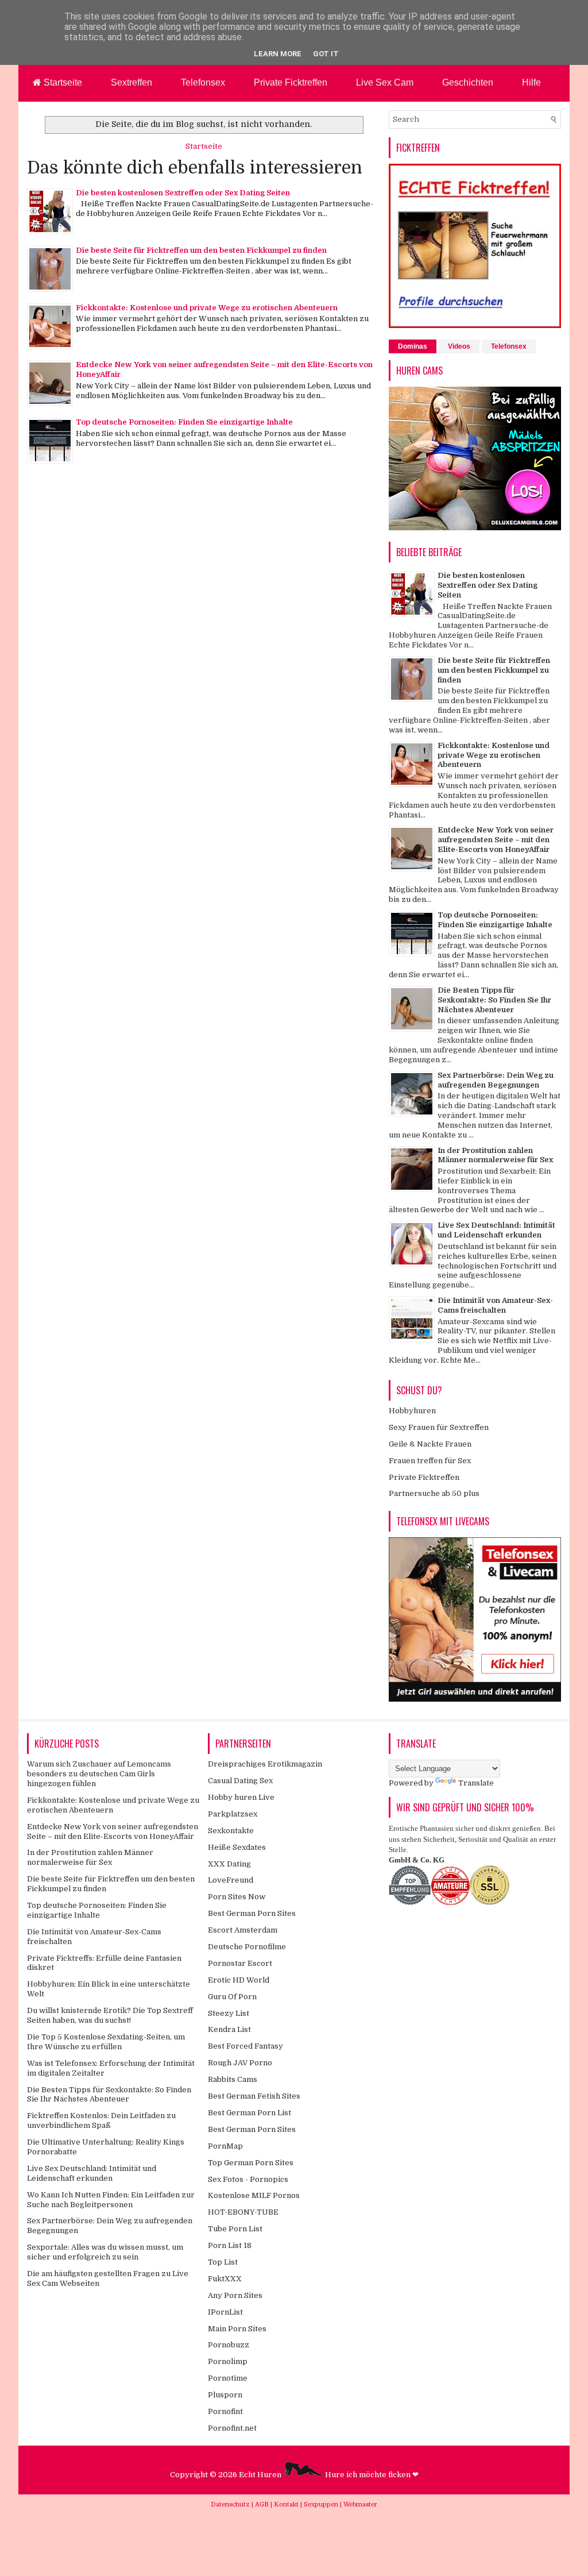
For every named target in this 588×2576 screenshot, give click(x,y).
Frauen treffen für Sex (430, 1461)
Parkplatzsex (233, 1814)
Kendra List (229, 2029)
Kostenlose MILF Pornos (254, 2195)
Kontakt (287, 2504)
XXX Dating (229, 1864)
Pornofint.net (232, 2428)
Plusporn (225, 2395)
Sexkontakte (231, 1831)
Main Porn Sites (237, 2329)
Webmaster (360, 2504)
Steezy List (229, 2013)
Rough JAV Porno (240, 2063)
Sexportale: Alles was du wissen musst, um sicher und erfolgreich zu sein (105, 2252)
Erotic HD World (239, 1980)
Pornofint (225, 2411)
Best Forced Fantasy (245, 2046)
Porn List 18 (230, 2245)
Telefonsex (203, 82)
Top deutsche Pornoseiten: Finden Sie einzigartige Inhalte (184, 422)
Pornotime (228, 2378)
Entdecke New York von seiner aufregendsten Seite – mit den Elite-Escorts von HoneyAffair (496, 840)
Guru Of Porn (232, 1997)
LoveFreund (231, 1880)
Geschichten (468, 82)
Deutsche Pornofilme (247, 1947)
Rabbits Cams (233, 2079)
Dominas (413, 346)
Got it (326, 54)
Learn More (278, 54)
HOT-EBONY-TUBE (243, 2212)
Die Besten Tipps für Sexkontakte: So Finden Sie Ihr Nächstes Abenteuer (494, 1000)
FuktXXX (225, 2279)
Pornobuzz (229, 2345)
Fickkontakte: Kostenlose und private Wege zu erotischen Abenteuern (207, 308)
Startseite (62, 82)
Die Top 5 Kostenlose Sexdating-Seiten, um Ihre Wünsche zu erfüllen (106, 2042)
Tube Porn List (235, 2229)
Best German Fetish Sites (254, 2096)
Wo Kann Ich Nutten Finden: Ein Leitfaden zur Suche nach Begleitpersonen (111, 2200)
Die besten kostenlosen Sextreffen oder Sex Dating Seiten (183, 193)
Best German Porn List (249, 2113)
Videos (459, 346)
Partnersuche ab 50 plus (434, 1493)
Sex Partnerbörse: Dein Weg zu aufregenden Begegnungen (496, 1080)
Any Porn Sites (235, 2295)
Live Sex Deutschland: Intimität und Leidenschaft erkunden (496, 1230)
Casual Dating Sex (240, 1781)
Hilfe (531, 82)
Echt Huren (261, 2475)
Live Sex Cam (385, 82)
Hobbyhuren (412, 1411)
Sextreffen (131, 82)
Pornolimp (228, 2361)
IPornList (225, 2312)
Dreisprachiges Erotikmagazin (265, 1764)
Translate (476, 1783)
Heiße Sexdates (237, 1847)
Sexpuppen (322, 2504)
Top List (223, 2262)
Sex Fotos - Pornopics (248, 2179)
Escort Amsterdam (243, 1930)
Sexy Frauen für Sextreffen (439, 1427)
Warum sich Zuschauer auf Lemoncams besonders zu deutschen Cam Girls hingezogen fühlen (99, 1774)
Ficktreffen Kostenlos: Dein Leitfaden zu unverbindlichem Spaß (101, 2120)
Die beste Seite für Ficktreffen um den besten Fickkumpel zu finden (201, 250)
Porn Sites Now (237, 1897)
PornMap (225, 2146)
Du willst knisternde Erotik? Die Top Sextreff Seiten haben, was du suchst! (110, 2015)
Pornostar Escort (240, 1963)
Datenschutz (231, 2504)
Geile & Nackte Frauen (430, 1444)
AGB (263, 2504)
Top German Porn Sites (251, 2163)
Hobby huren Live (241, 1797)
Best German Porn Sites (252, 1913)
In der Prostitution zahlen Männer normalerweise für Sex (495, 1155)
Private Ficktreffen (291, 82)
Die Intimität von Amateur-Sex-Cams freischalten (495, 1305)
